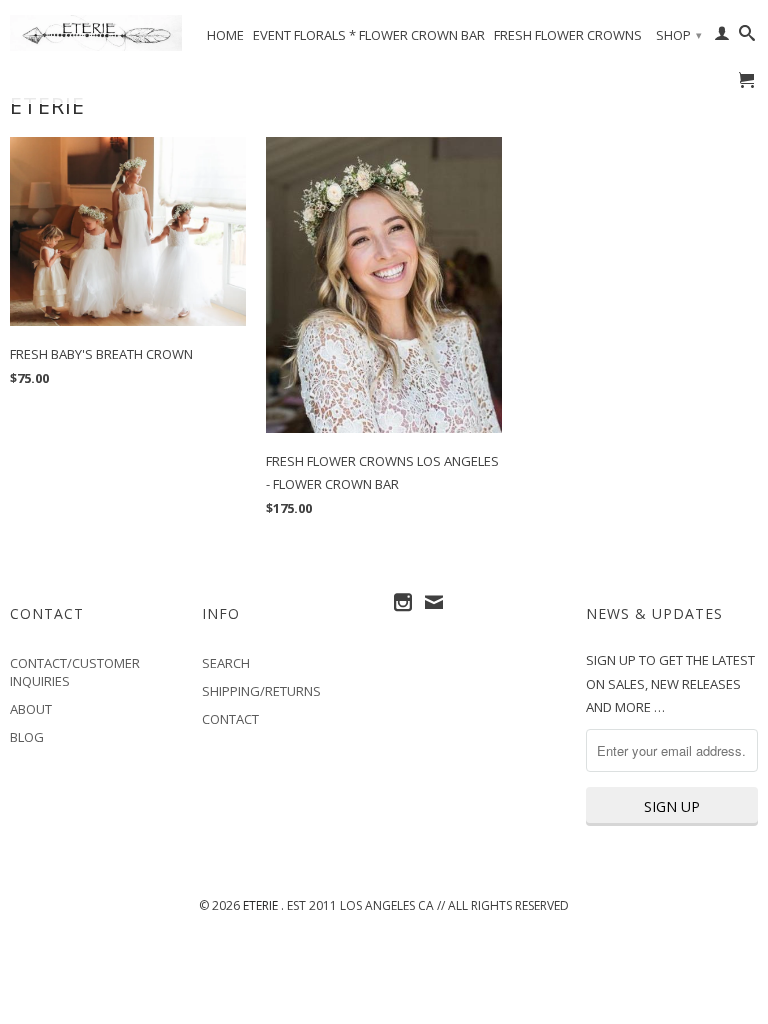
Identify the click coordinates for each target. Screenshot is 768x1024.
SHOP (679, 35)
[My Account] (722, 37)
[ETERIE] (96, 33)
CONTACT (230, 719)
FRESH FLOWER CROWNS (568, 35)
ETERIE (262, 905)
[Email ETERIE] (434, 602)
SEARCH (226, 663)
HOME (225, 35)
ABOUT (31, 709)
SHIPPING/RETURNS (261, 691)
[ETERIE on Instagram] (403, 602)
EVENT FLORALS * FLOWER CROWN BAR (369, 35)
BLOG (27, 737)
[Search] (747, 37)
